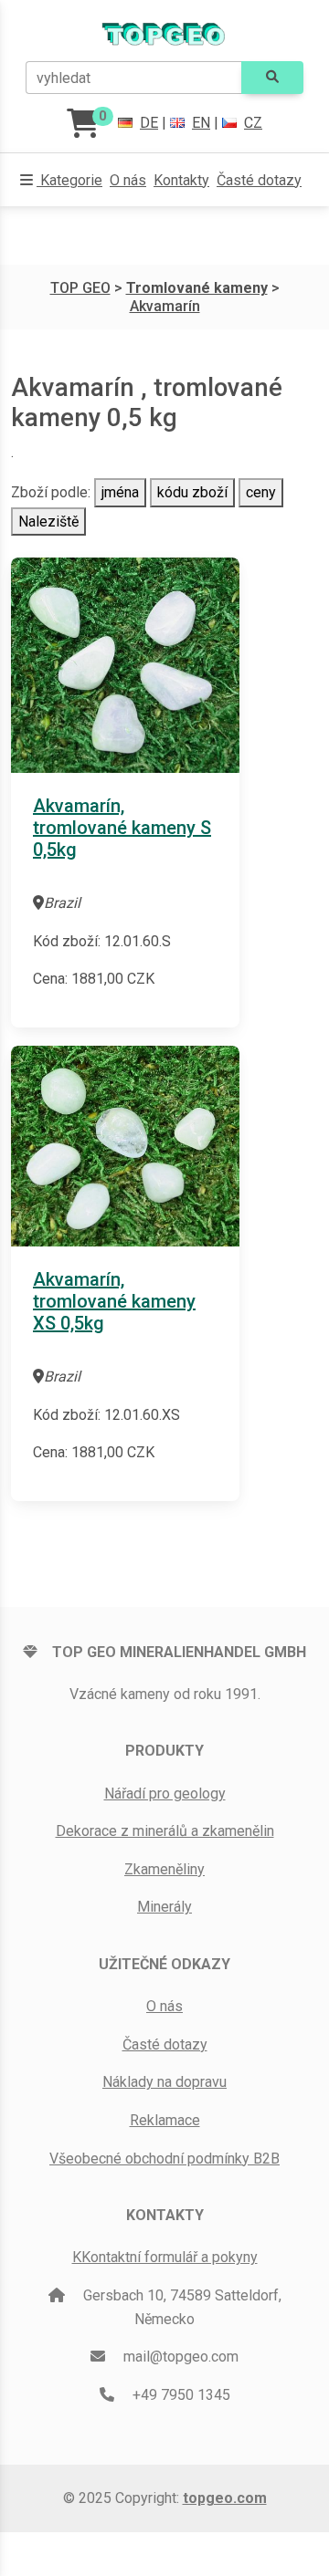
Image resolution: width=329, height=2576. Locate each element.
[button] (61, 181)
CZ (253, 123)
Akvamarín (165, 306)
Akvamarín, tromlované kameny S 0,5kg (122, 828)
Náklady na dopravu (164, 2082)
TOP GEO (80, 288)
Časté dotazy (259, 180)
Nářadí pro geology (165, 1794)
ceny (261, 492)
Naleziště (48, 521)
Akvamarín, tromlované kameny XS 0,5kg (114, 1301)
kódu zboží (192, 492)
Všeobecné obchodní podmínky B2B (164, 2159)
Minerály (164, 1907)
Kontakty (181, 180)
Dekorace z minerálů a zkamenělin (165, 1831)
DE (149, 123)
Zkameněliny (164, 1869)
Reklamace (165, 2120)
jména (120, 492)
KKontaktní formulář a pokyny (165, 2257)
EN (201, 123)
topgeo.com (225, 2498)
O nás (128, 180)
